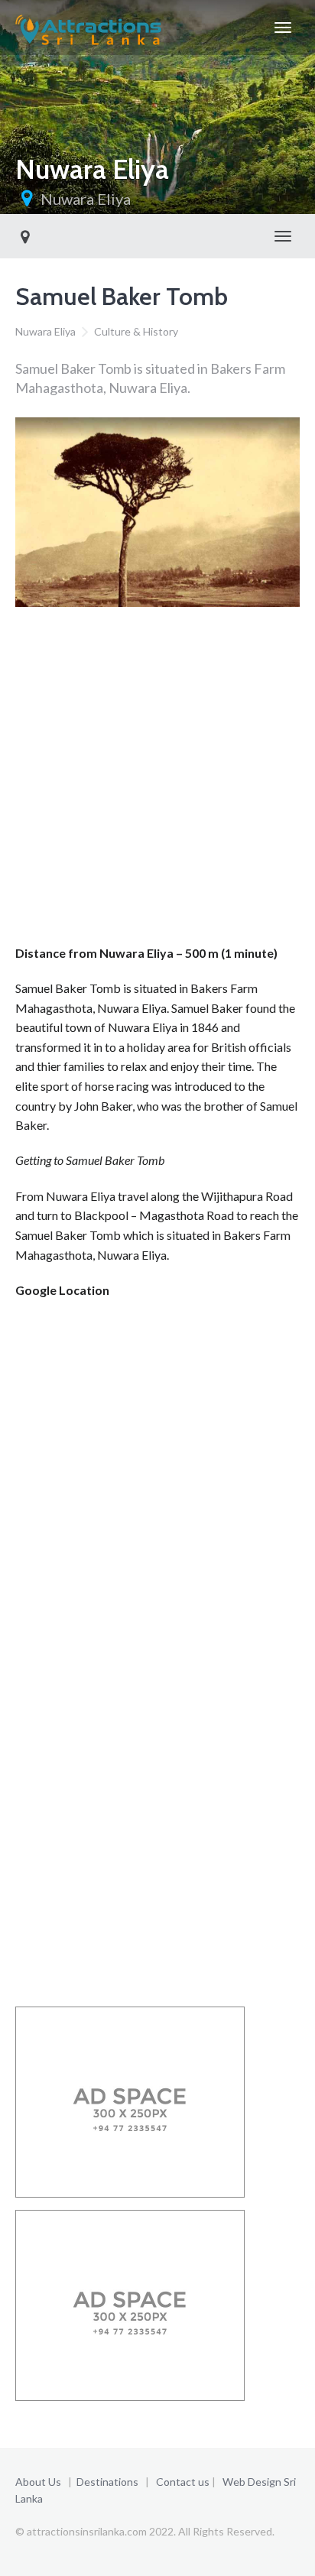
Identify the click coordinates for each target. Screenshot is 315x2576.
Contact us (183, 2482)
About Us (38, 2482)
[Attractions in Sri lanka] (88, 28)
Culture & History (136, 331)
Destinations (107, 2482)
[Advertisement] (157, 780)
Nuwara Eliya (86, 199)
